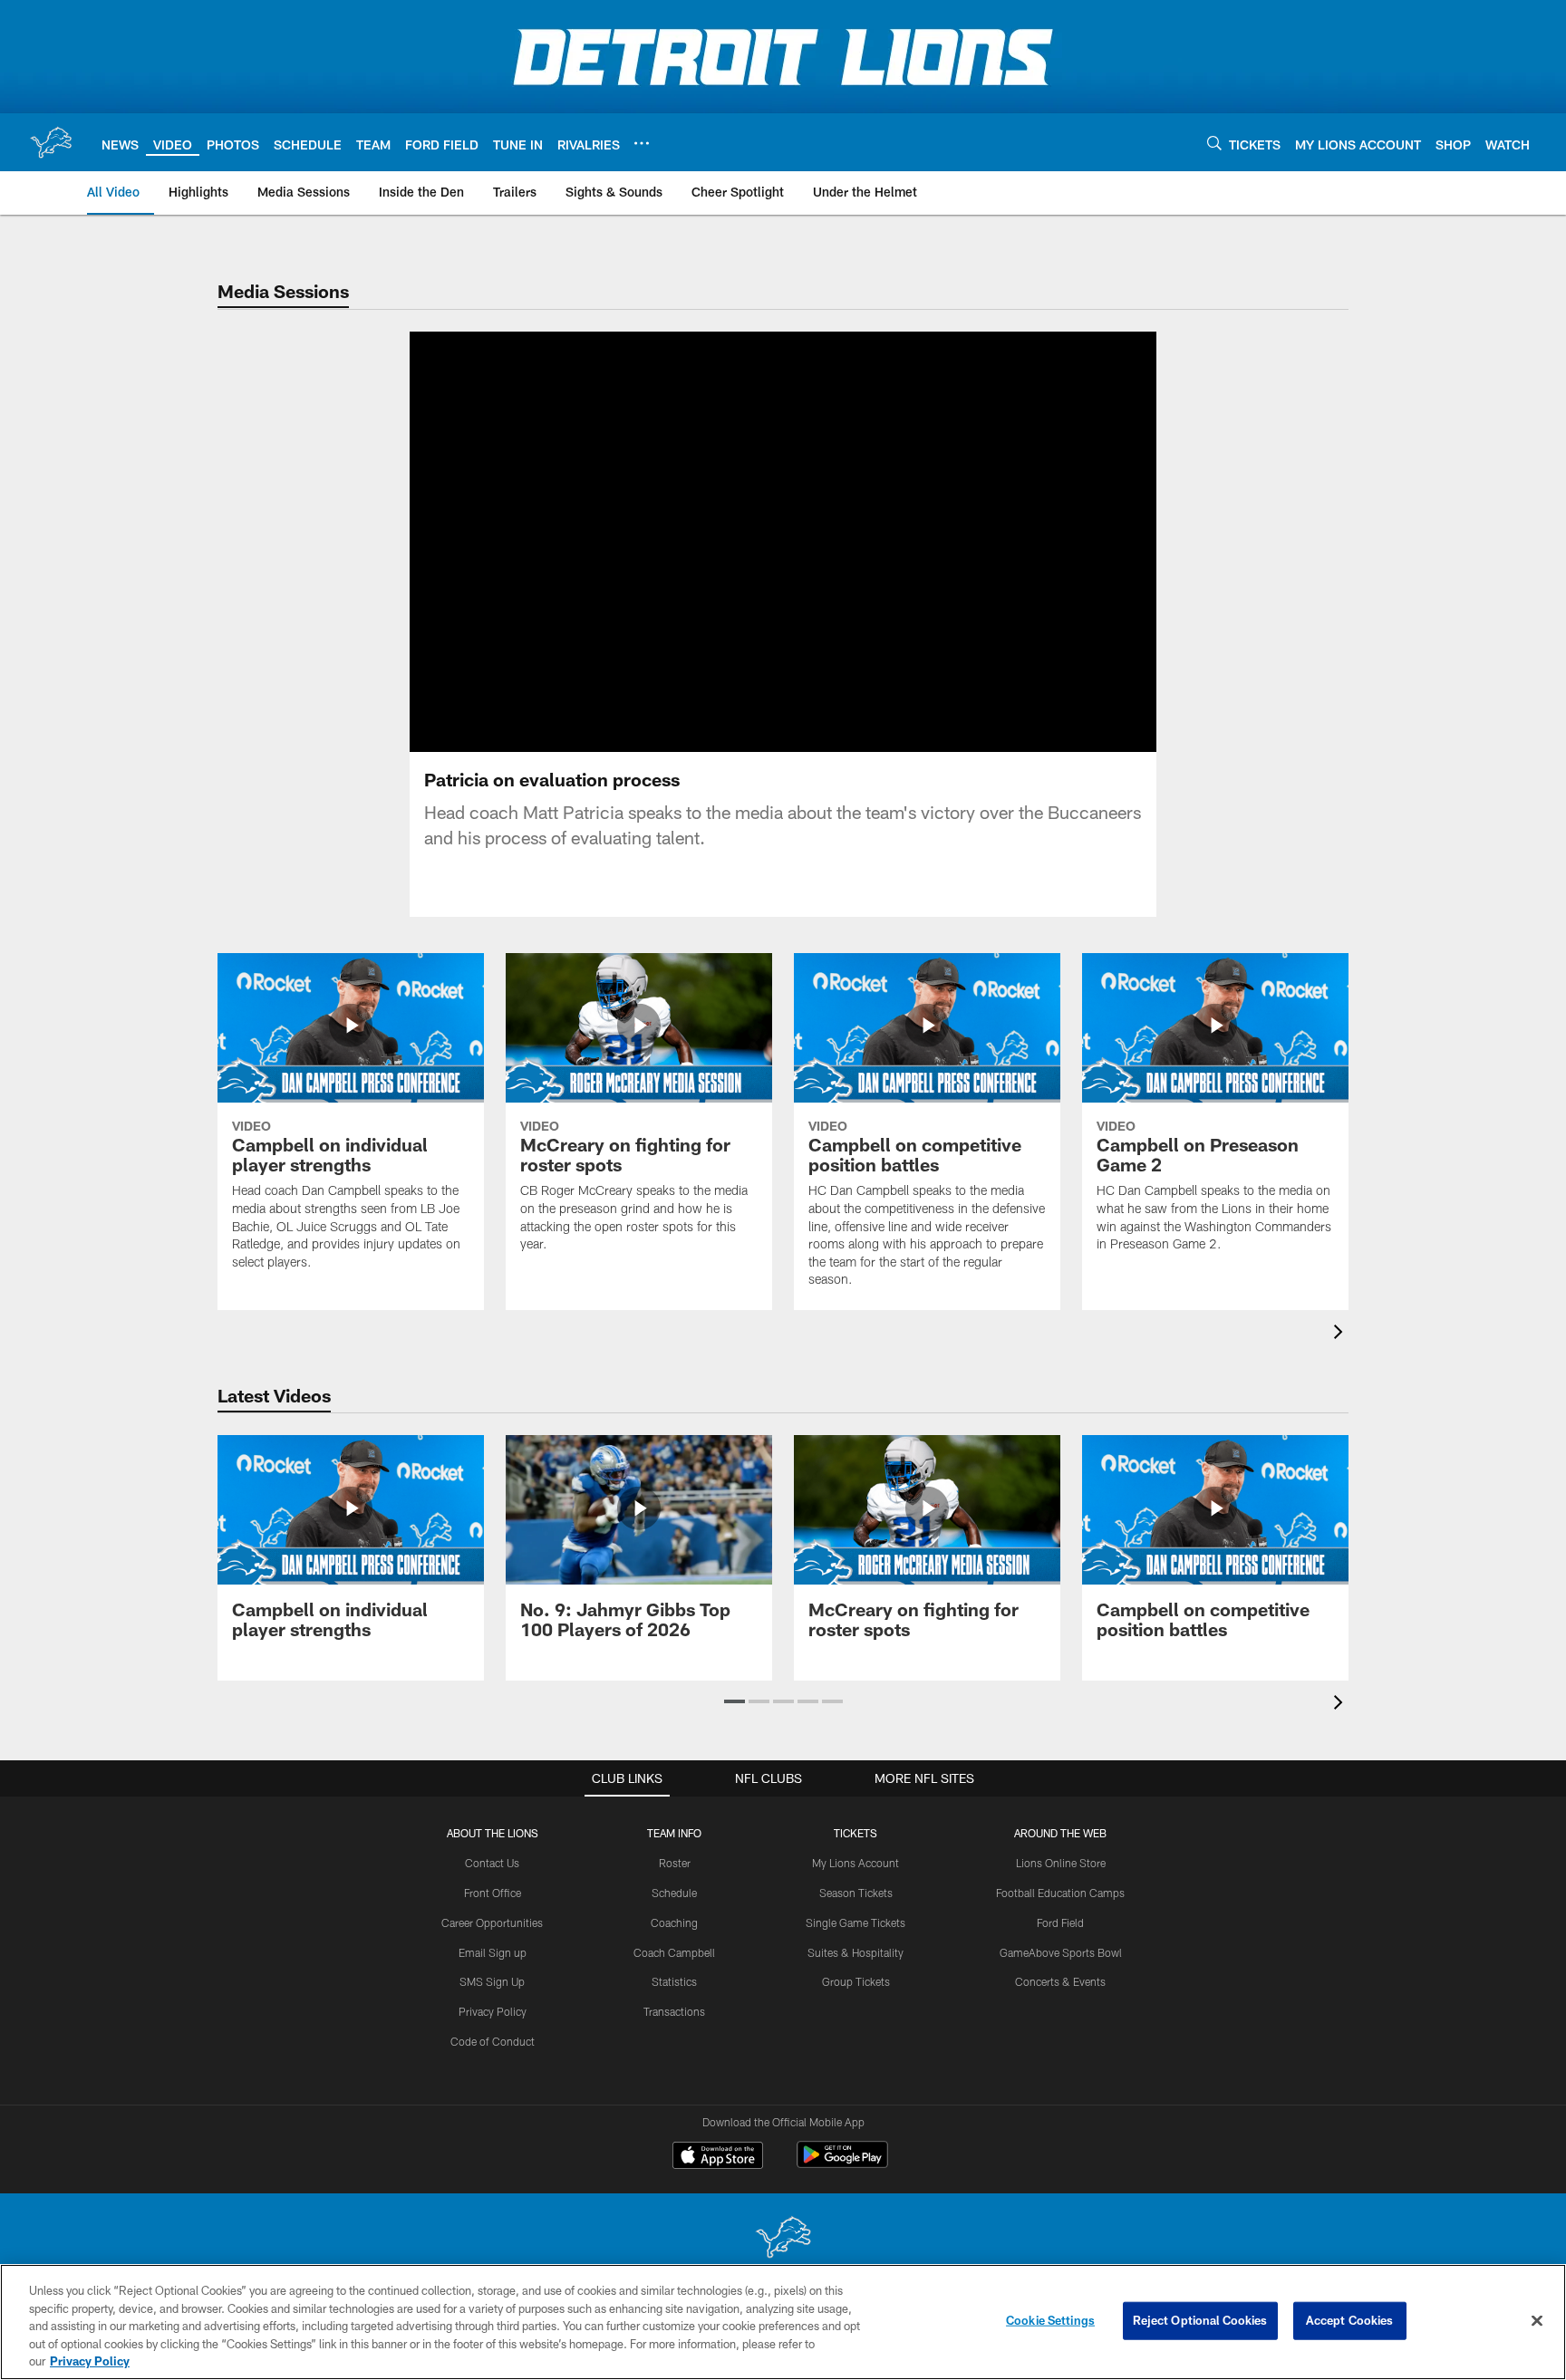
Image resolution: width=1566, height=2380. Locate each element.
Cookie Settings (1050, 2320)
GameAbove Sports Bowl (1061, 1952)
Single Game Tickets (855, 1922)
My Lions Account (855, 1863)
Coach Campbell (674, 1952)
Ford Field (1060, 1922)
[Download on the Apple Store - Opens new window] (718, 2157)
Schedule (674, 1893)
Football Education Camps (1060, 1893)
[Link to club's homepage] (51, 142)
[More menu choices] (642, 143)
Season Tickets (856, 1893)
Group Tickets (856, 1981)
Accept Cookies (1350, 2320)
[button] (725, 542)
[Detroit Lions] (783, 2239)
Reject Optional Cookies (1200, 2320)
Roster (675, 1863)
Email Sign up (493, 1952)
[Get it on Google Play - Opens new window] (842, 2164)
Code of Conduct (493, 2041)
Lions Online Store (1061, 1863)
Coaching (674, 1922)
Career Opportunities (492, 1922)
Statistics (674, 1981)
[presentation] (1341, 1334)
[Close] (1537, 2321)
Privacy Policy (493, 2011)
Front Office (493, 1893)
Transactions (674, 2011)
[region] (783, 2322)
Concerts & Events (1060, 1981)
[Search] (1214, 143)
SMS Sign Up (492, 1981)
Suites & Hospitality (855, 1952)
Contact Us (492, 1863)
